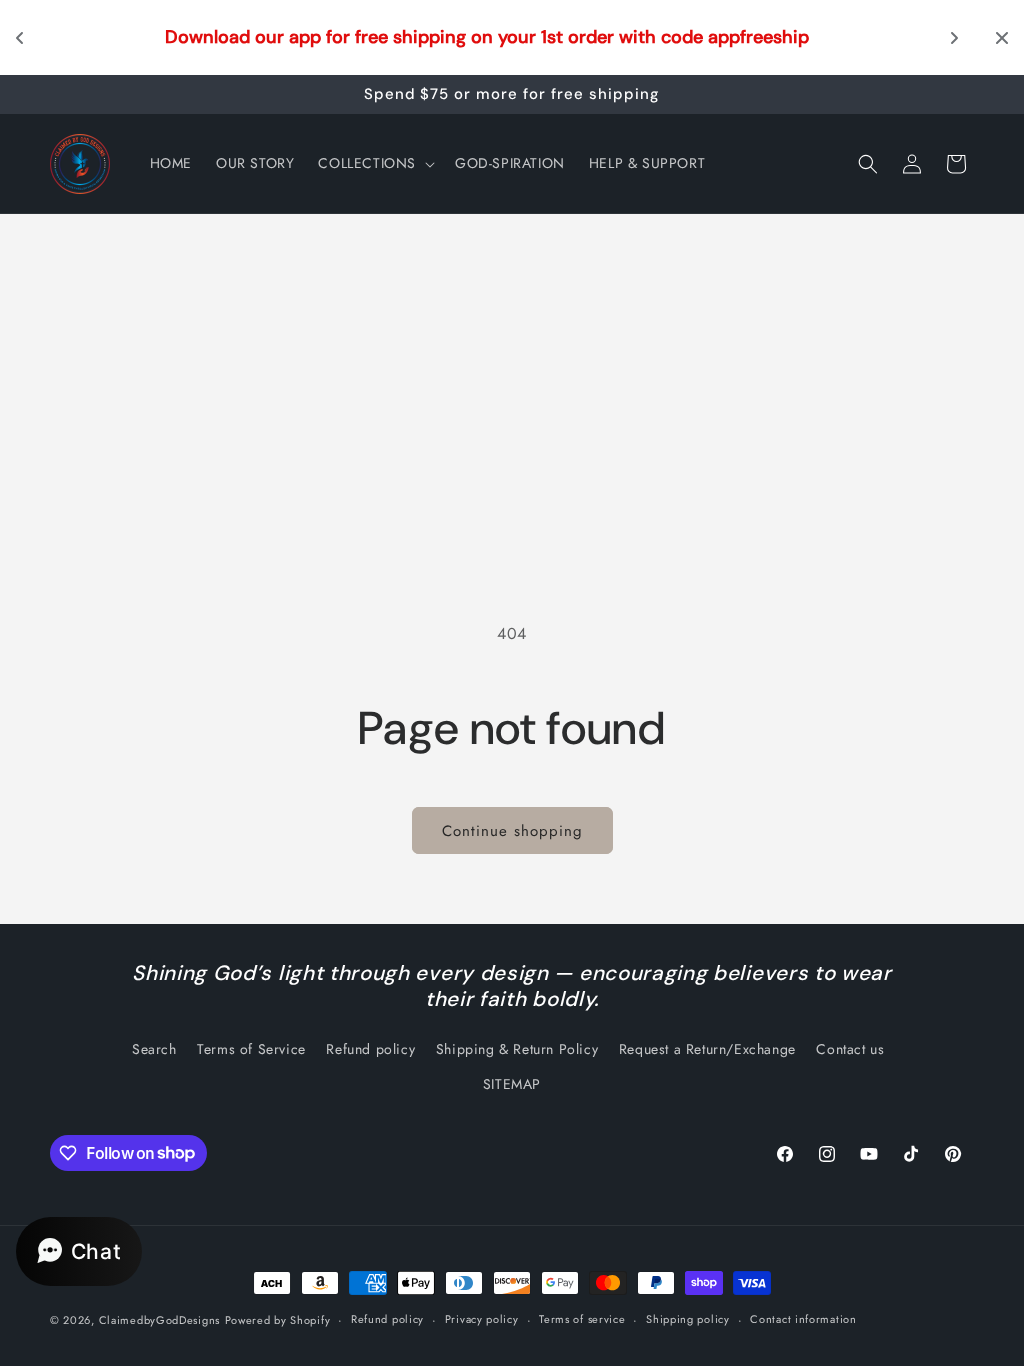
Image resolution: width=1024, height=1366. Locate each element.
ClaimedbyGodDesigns (159, 1320)
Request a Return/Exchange (707, 1049)
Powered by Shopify (278, 1320)
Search (154, 1049)
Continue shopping (512, 831)
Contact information (803, 1319)
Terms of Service (251, 1049)
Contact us (850, 1049)
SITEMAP (512, 1084)
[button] (374, 163)
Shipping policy (688, 1319)
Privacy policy (482, 1319)
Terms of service (582, 1319)
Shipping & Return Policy (517, 1049)
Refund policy (370, 1049)
